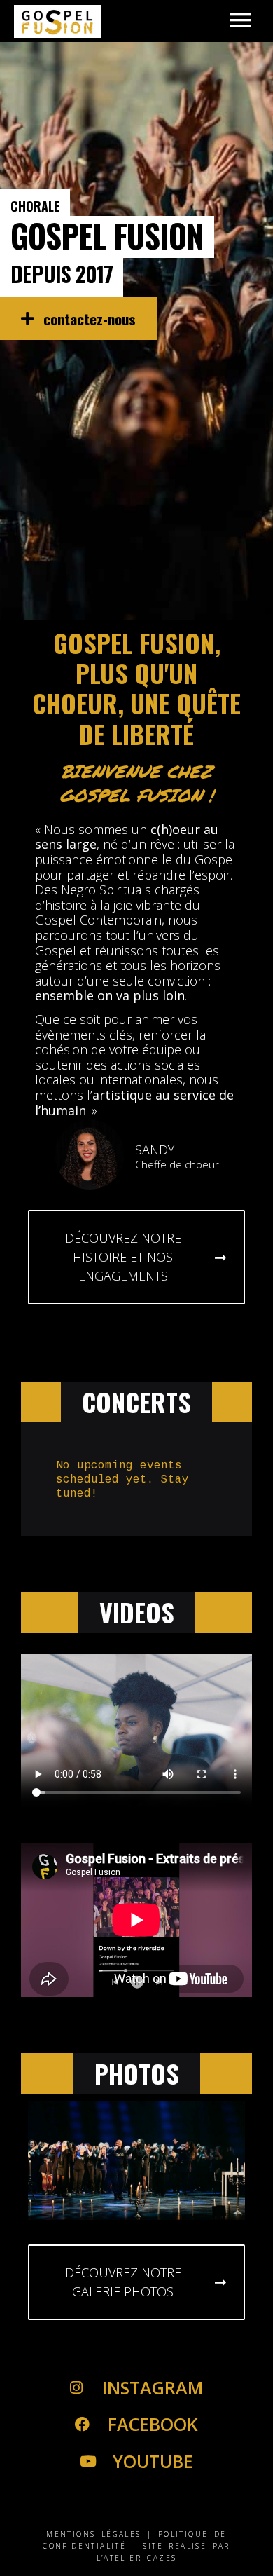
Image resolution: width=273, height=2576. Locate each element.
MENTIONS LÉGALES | (99, 2534)
